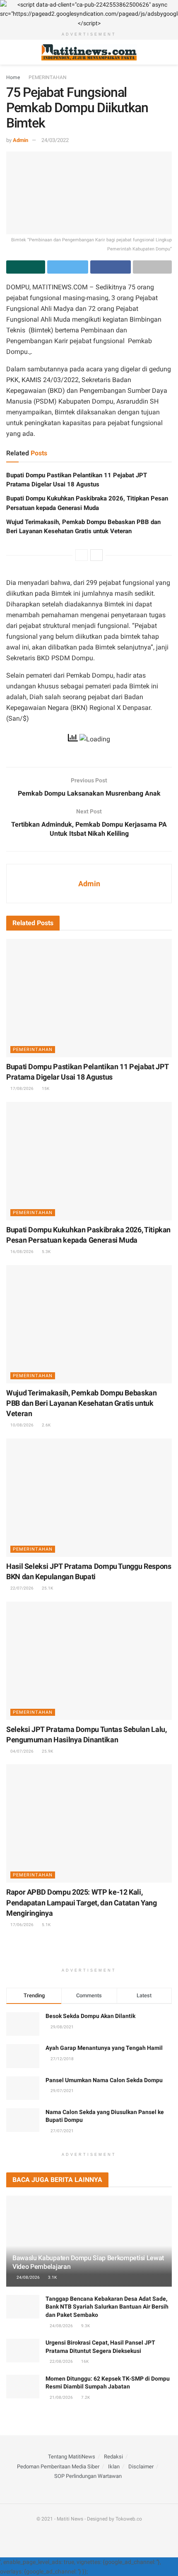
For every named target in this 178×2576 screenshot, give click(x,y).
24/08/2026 (28, 2277)
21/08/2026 (61, 2397)
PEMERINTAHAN (48, 77)
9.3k (85, 2326)
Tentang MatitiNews (72, 2457)
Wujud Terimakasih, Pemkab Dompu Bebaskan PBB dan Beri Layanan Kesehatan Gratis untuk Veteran (82, 1403)
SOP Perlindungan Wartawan (88, 2476)
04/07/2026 (22, 1751)
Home (13, 77)
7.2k (85, 2397)
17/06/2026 (22, 1925)
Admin (20, 140)
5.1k (46, 1925)
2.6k (46, 1425)
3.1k (52, 2277)
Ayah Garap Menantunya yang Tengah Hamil (104, 2048)
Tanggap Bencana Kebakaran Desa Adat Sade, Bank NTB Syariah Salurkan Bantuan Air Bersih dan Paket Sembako (107, 2307)
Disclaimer (141, 2467)
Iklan (114, 2467)
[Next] (96, 555)
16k (84, 2361)
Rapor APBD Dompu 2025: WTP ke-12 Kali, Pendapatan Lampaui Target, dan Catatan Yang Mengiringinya (82, 1902)
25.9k (47, 1751)
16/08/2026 (22, 1252)
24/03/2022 (55, 140)
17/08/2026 (22, 1088)
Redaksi (113, 2457)
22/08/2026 (61, 2361)
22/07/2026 (22, 1588)
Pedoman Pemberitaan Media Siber (58, 2467)
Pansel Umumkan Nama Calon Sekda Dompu (104, 2080)
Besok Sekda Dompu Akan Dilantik (90, 2016)
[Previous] (82, 555)
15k (45, 1088)
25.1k (47, 1588)
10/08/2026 (22, 1425)
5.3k (46, 1252)
